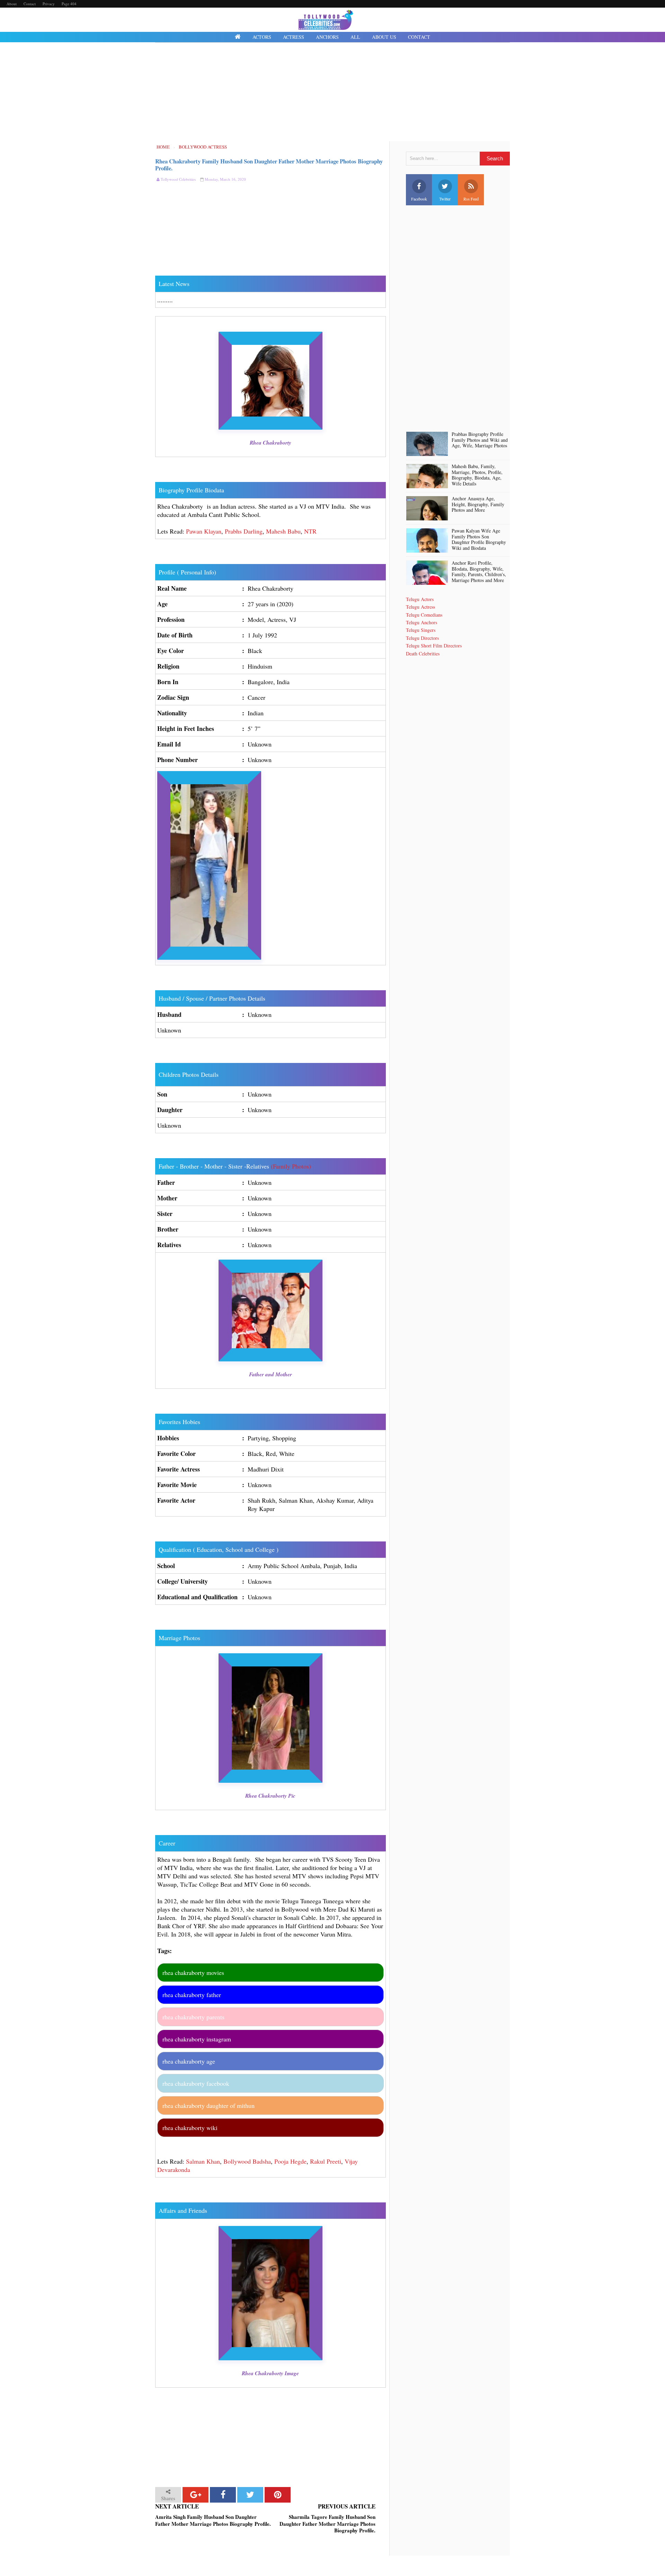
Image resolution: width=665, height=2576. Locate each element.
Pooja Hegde (290, 2161)
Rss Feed (471, 199)
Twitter (445, 199)
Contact (30, 4)
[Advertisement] (332, 93)
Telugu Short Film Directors (434, 646)
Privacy (49, 4)
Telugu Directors (422, 638)
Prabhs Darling (244, 531)
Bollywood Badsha (247, 2161)
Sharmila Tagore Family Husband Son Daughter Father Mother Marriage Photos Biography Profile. (327, 2524)
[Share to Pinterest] (278, 2495)
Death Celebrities (423, 654)
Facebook (419, 199)
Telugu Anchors (422, 622)
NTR (310, 531)
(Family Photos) (291, 1166)
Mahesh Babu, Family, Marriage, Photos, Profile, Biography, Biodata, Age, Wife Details (477, 475)
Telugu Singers (421, 630)
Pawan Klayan (204, 531)
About (12, 4)
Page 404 (69, 4)
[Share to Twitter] (250, 2495)
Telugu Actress (420, 607)
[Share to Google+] (196, 2495)
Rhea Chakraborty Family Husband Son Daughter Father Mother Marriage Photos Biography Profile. (269, 165)
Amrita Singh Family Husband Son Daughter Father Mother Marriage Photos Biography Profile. (213, 2520)
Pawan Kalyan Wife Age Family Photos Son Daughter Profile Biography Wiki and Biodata (479, 540)
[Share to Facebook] (223, 2495)
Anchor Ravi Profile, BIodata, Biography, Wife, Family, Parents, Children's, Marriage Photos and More (479, 572)
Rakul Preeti (326, 2161)
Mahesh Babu (283, 531)
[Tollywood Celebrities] (238, 37)
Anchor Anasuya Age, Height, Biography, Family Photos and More (478, 504)
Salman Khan (203, 2161)
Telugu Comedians (424, 615)
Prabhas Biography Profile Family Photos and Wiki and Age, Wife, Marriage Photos (480, 440)
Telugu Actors (420, 599)
